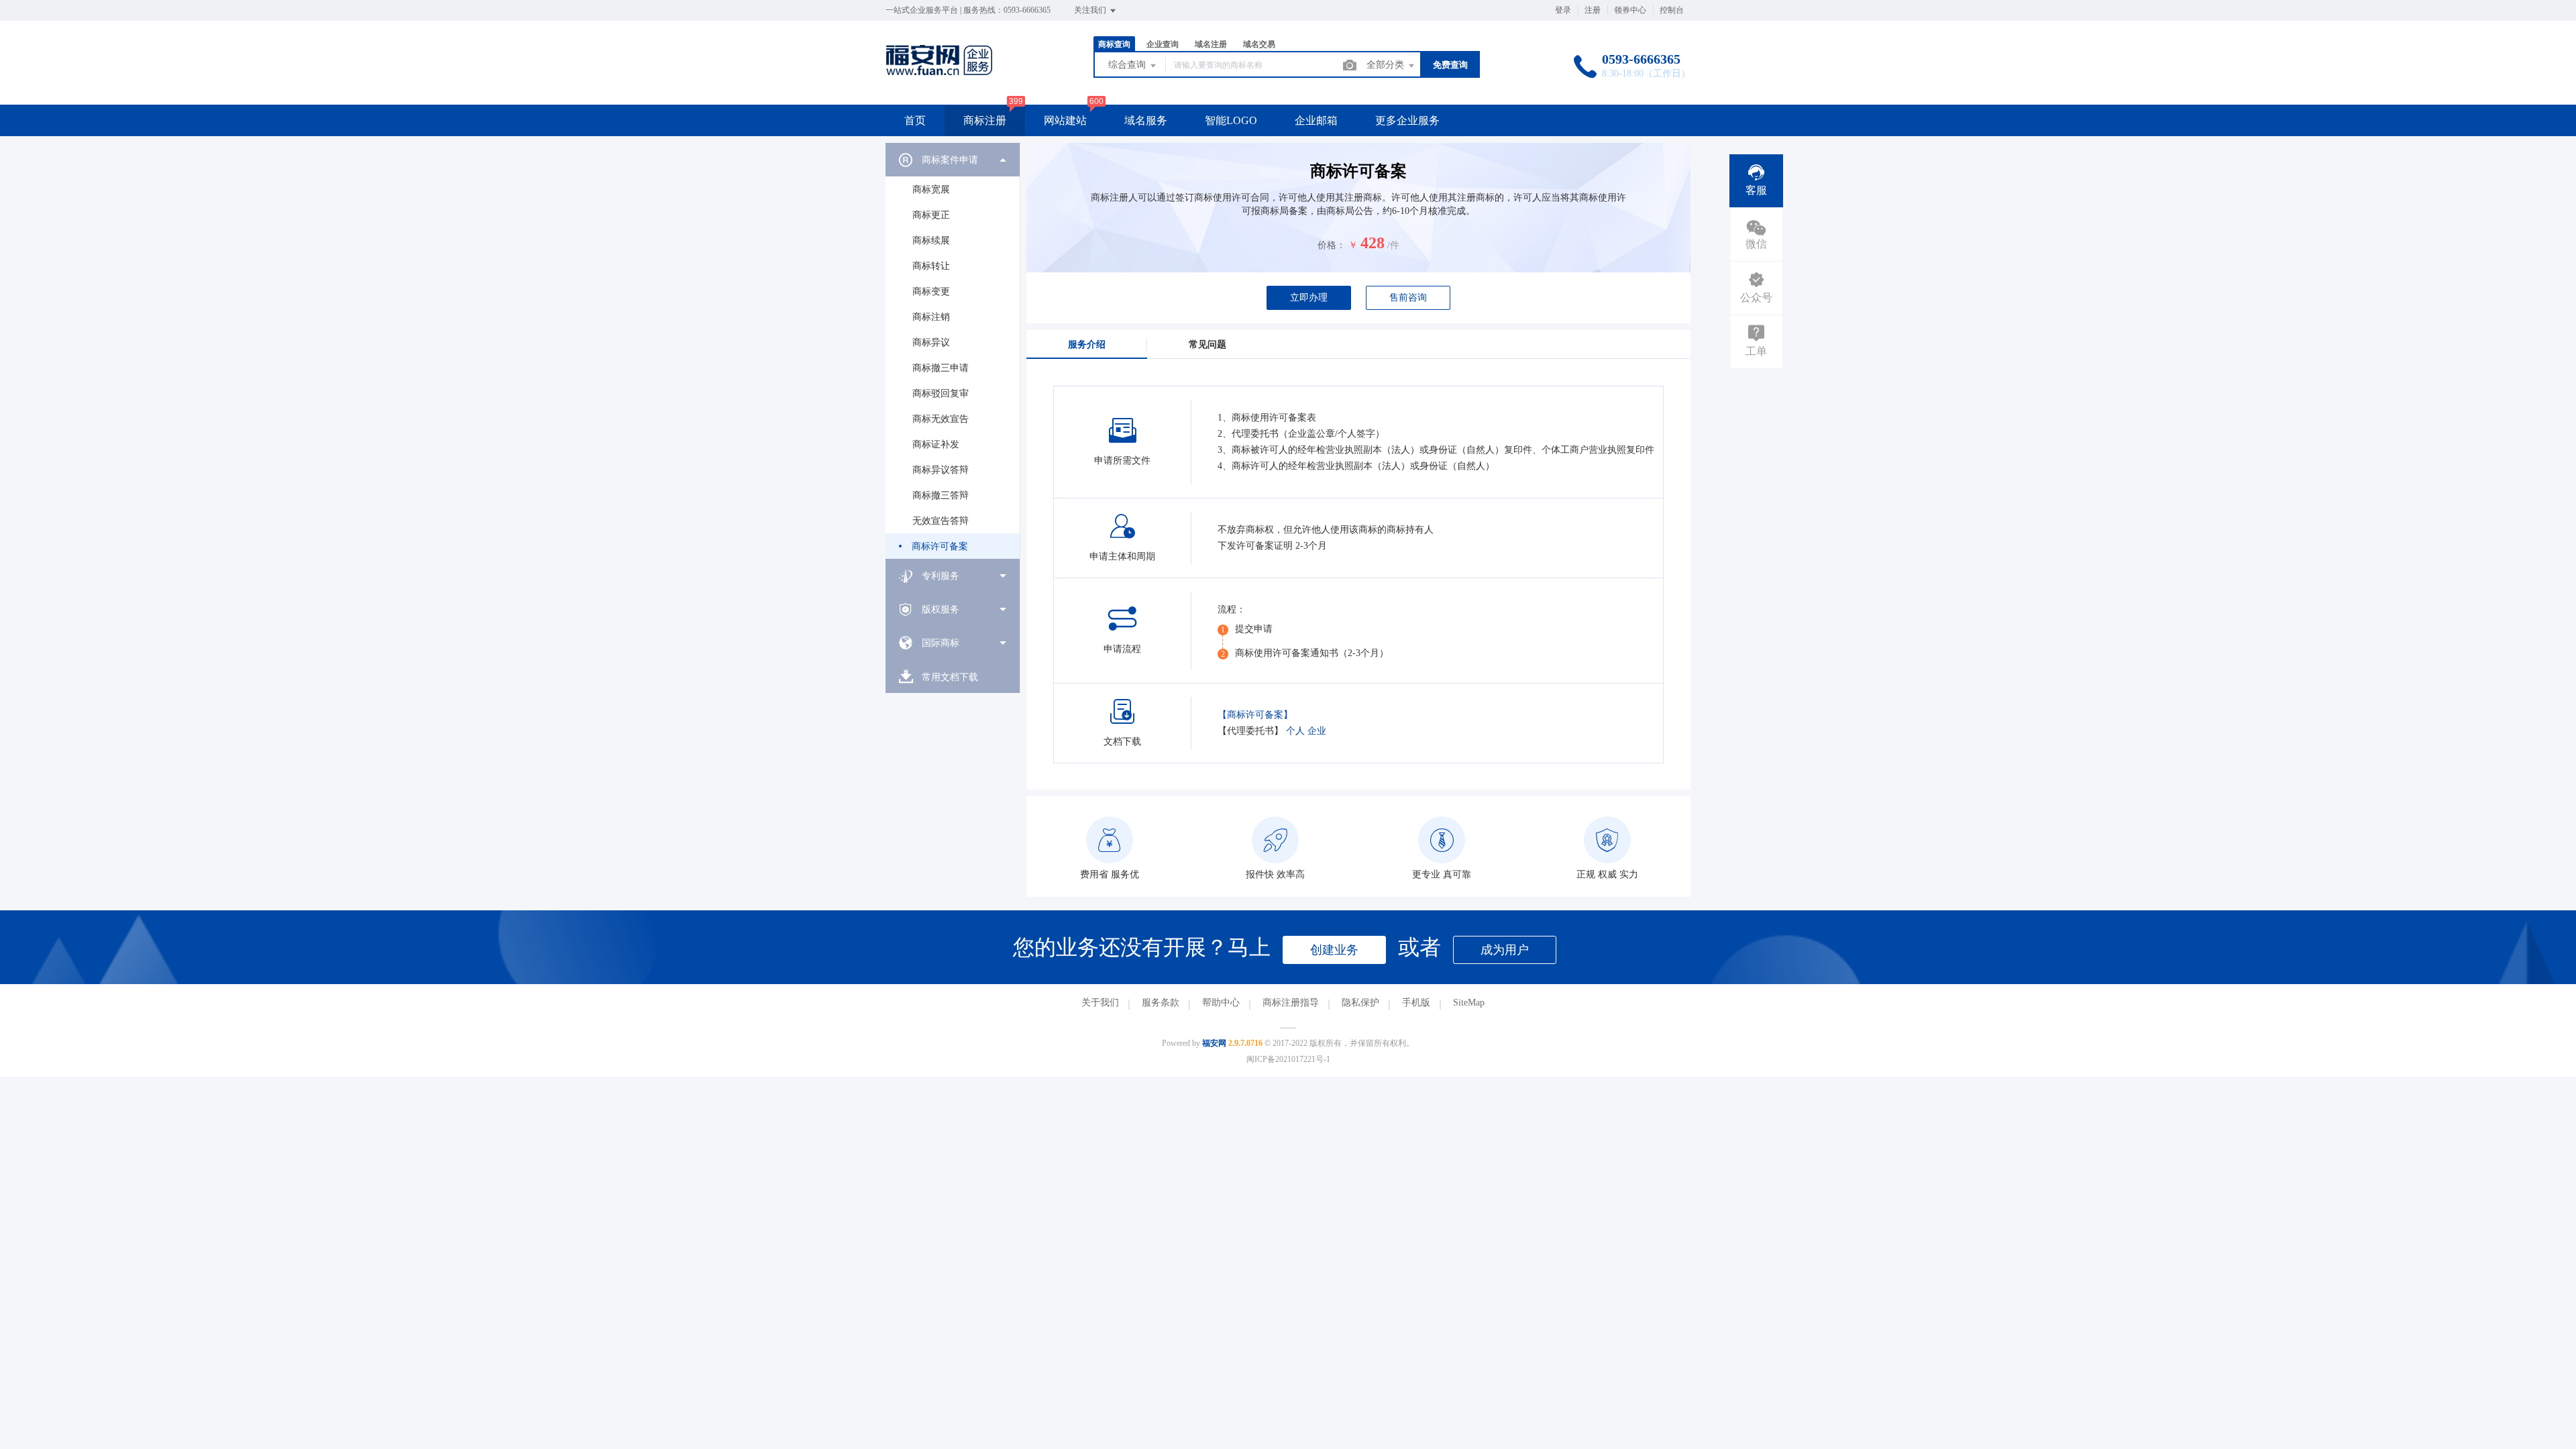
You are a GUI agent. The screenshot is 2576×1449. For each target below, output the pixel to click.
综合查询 (1128, 65)
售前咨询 (1408, 298)
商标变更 (931, 291)
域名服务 (1146, 120)
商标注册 (985, 120)
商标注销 (931, 317)
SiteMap (1469, 1003)
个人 (1295, 731)
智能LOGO (1231, 120)
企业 (1317, 731)
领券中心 (1630, 10)
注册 (1593, 10)
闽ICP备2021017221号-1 (1288, 1059)
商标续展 (931, 240)
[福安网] (951, 77)
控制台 (1672, 10)
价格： (1332, 245)
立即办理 (1309, 298)
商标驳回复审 (941, 393)
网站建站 (1065, 120)
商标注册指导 (1291, 1003)
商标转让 (931, 266)
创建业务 (1334, 950)
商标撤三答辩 (941, 495)
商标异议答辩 (941, 470)
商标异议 (931, 342)
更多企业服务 (1407, 120)
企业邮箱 (1316, 120)
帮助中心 (1221, 1003)
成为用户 (1505, 950)
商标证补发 (936, 444)
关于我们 (1100, 1003)
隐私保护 (1360, 1003)
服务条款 (1161, 1003)
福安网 (1214, 1043)
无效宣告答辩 (941, 521)
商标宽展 (931, 190)
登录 (1563, 10)
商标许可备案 (940, 546)
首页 (915, 120)
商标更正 (931, 215)
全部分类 (1387, 65)
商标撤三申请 (941, 368)
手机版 (1416, 1003)
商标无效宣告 (941, 419)
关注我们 (1091, 10)
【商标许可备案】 (1255, 715)
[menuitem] (953, 351)
